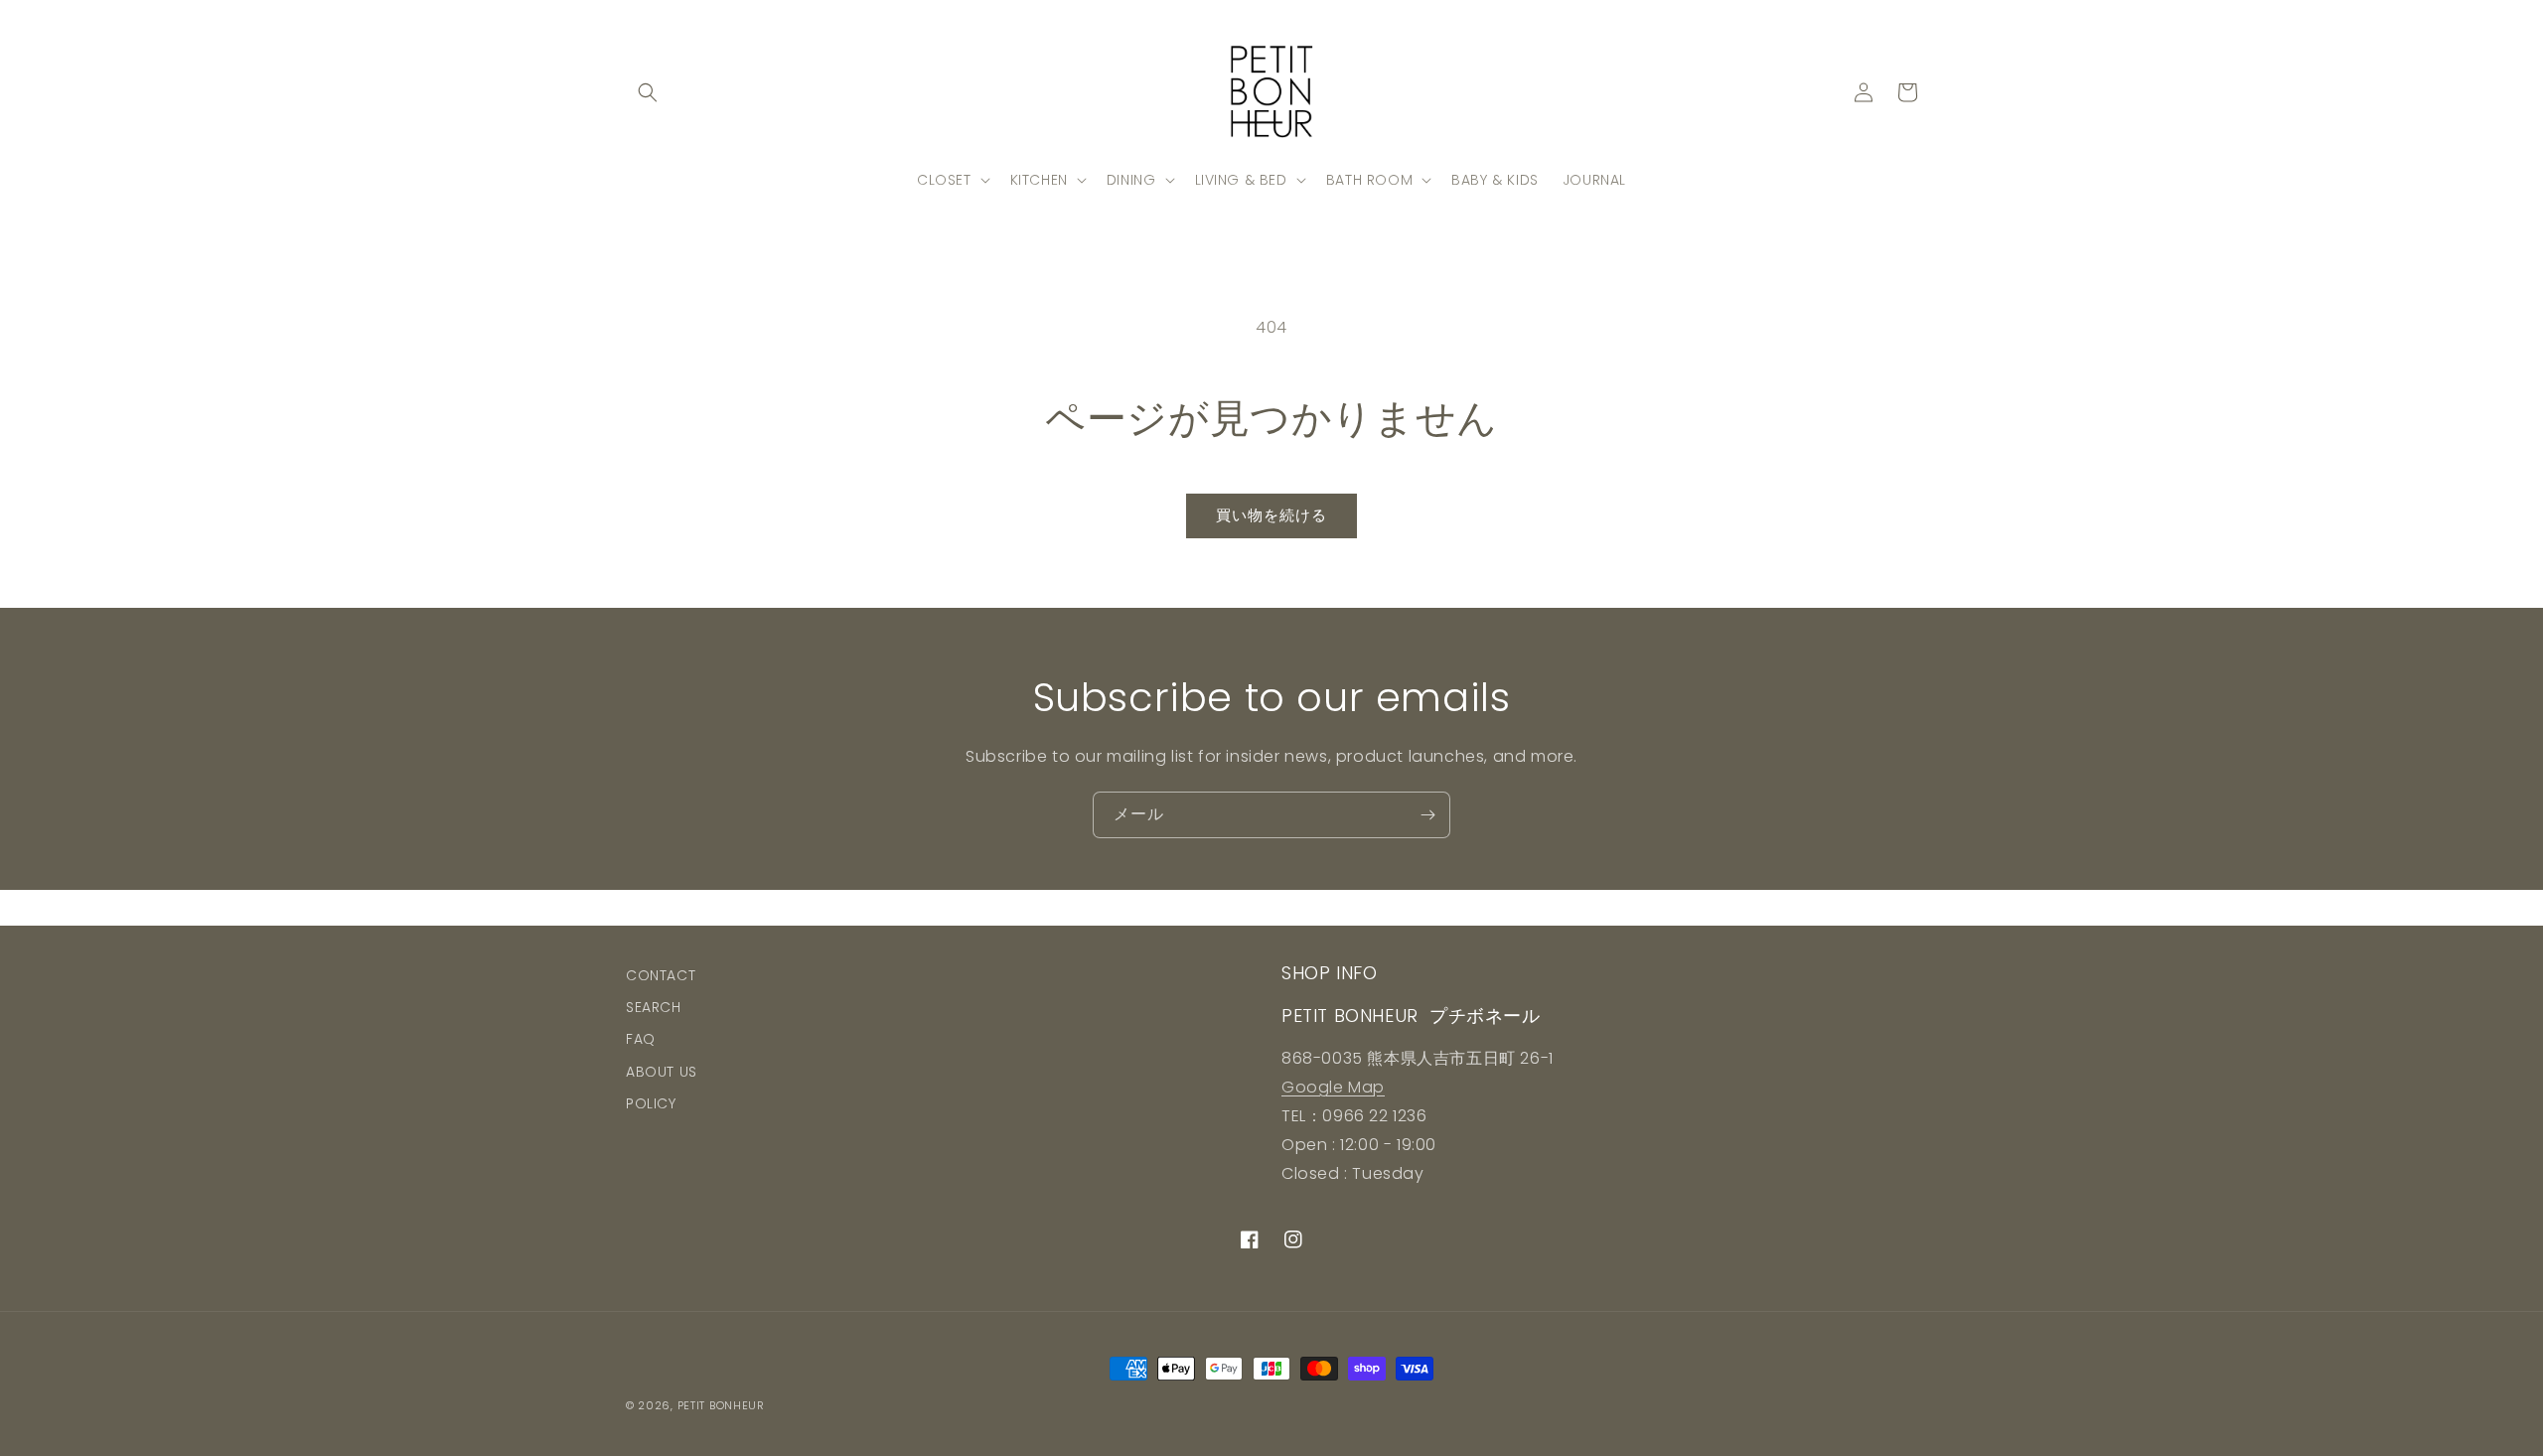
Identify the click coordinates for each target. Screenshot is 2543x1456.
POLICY (651, 1103)
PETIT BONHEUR (721, 1405)
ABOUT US (662, 1072)
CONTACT (661, 975)
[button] (648, 92)
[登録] (1427, 815)
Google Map (1333, 1087)
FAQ (641, 1039)
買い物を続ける (1271, 515)
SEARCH (654, 1007)
